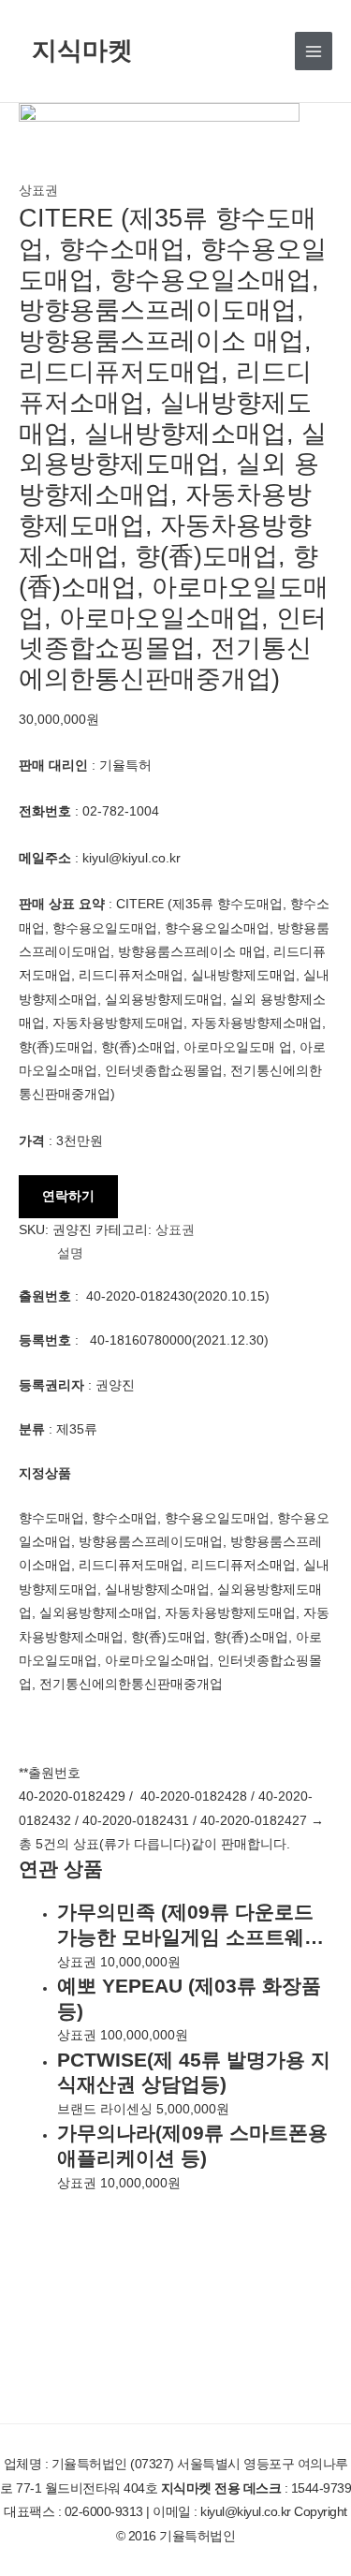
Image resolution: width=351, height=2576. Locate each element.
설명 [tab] (70, 1253)
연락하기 (68, 1196)
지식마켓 (82, 50)
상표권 (38, 191)
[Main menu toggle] (314, 51)
